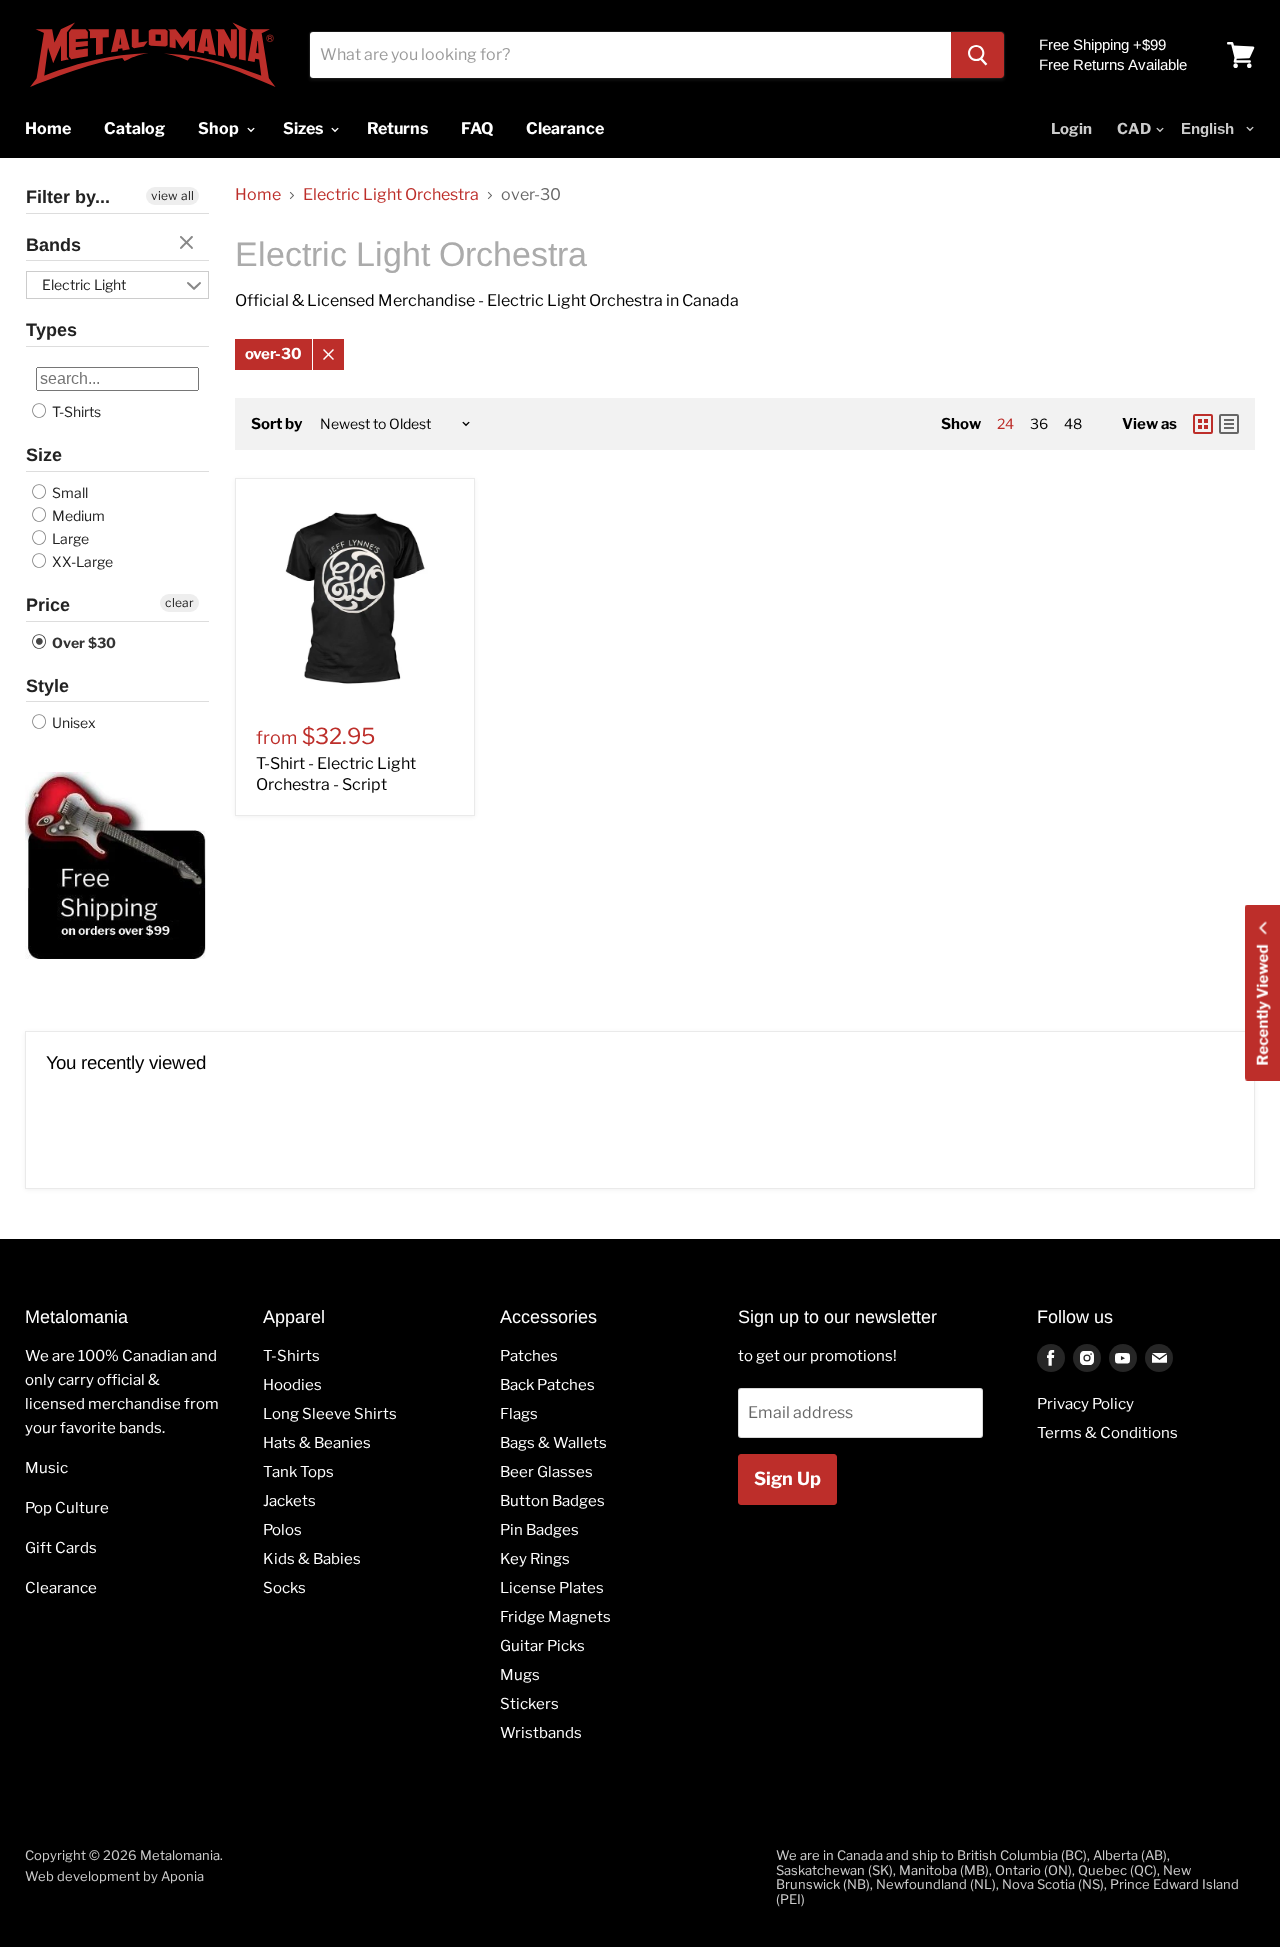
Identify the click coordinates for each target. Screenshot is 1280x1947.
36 (1039, 423)
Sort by (276, 424)
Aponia (182, 1876)
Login (1071, 129)
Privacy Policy (1085, 1404)
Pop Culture (67, 1508)
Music (46, 1468)
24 (1005, 423)
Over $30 (82, 642)
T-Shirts (75, 411)
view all (172, 195)
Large (69, 538)
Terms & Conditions (1107, 1433)
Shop (220, 128)
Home (258, 195)
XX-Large (81, 561)
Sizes (304, 128)
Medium (77, 515)
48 (1073, 423)
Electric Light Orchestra (391, 195)
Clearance (61, 1588)
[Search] (977, 55)
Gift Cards (61, 1548)
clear (189, 244)
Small (68, 492)
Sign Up (787, 1478)
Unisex (72, 722)
